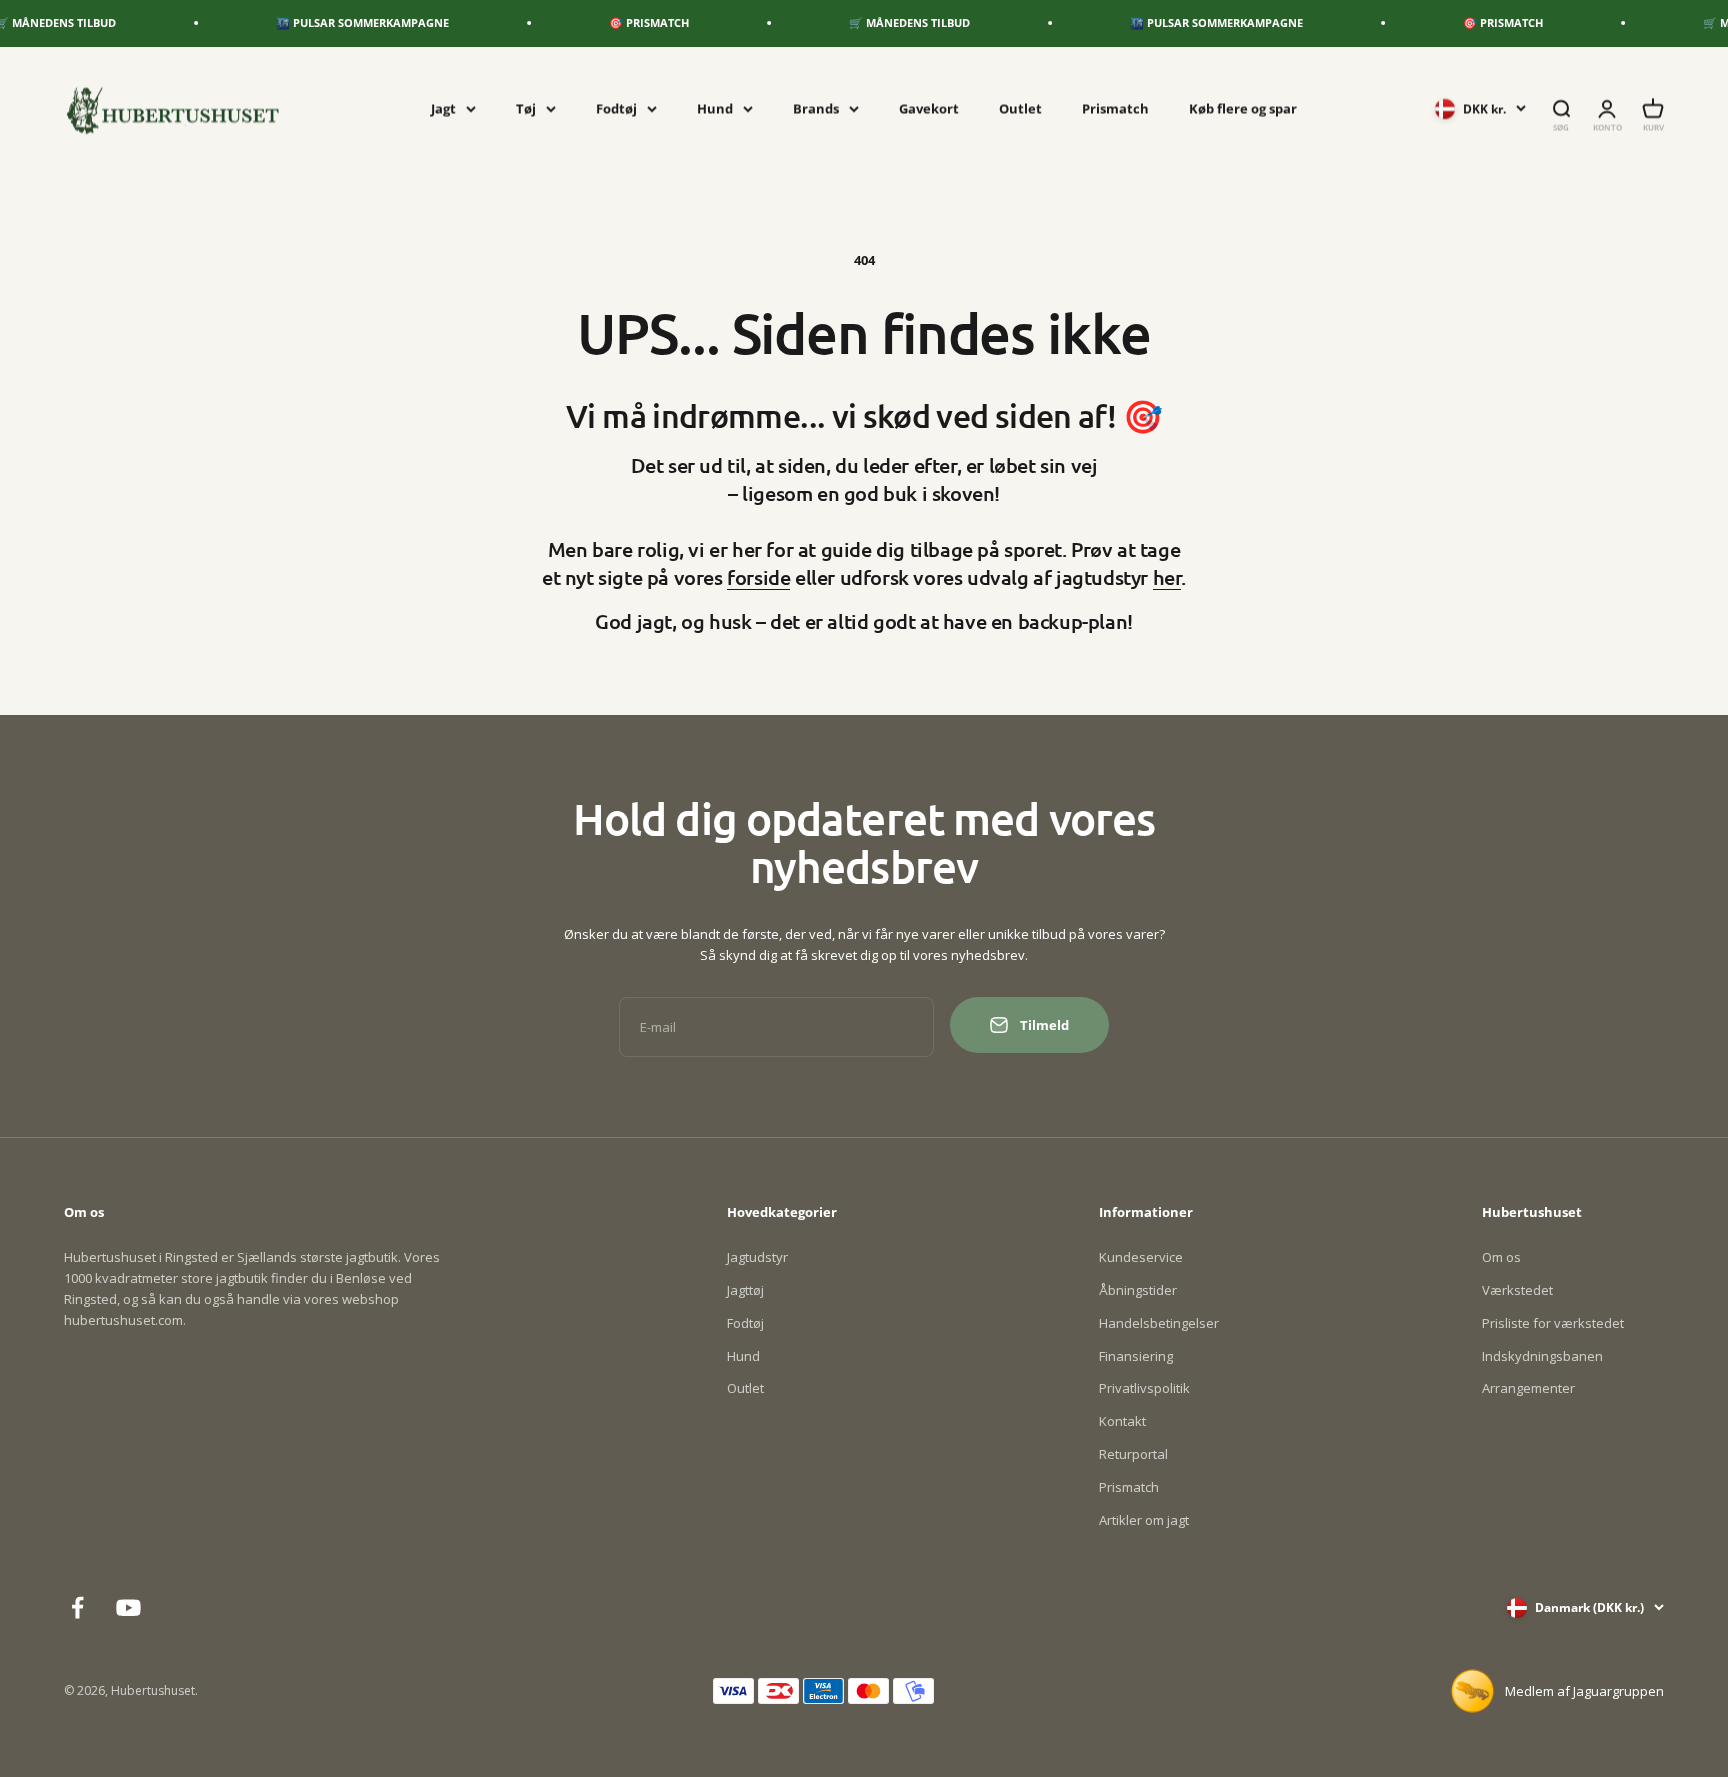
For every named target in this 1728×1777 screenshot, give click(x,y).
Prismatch (1115, 108)
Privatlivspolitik (1144, 1388)
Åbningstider (1138, 1290)
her (1167, 577)
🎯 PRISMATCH (619, 22)
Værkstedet (1517, 1290)
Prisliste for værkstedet (1553, 1323)
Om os (1501, 1257)
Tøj (526, 108)
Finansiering (1136, 1356)
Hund (715, 108)
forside (758, 577)
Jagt (443, 108)
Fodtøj (616, 108)
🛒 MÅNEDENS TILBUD (879, 22)
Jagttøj (745, 1290)
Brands (816, 108)
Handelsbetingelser (1159, 1323)
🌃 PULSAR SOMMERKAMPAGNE (332, 22)
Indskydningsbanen (1542, 1356)
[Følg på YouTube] (128, 1607)
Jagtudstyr (757, 1257)
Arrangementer (1528, 1388)
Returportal (1133, 1454)
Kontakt (1122, 1421)
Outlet (1020, 108)
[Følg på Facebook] (77, 1607)
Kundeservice (1141, 1257)
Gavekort (929, 108)
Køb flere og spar (1243, 108)
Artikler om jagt (1144, 1520)
